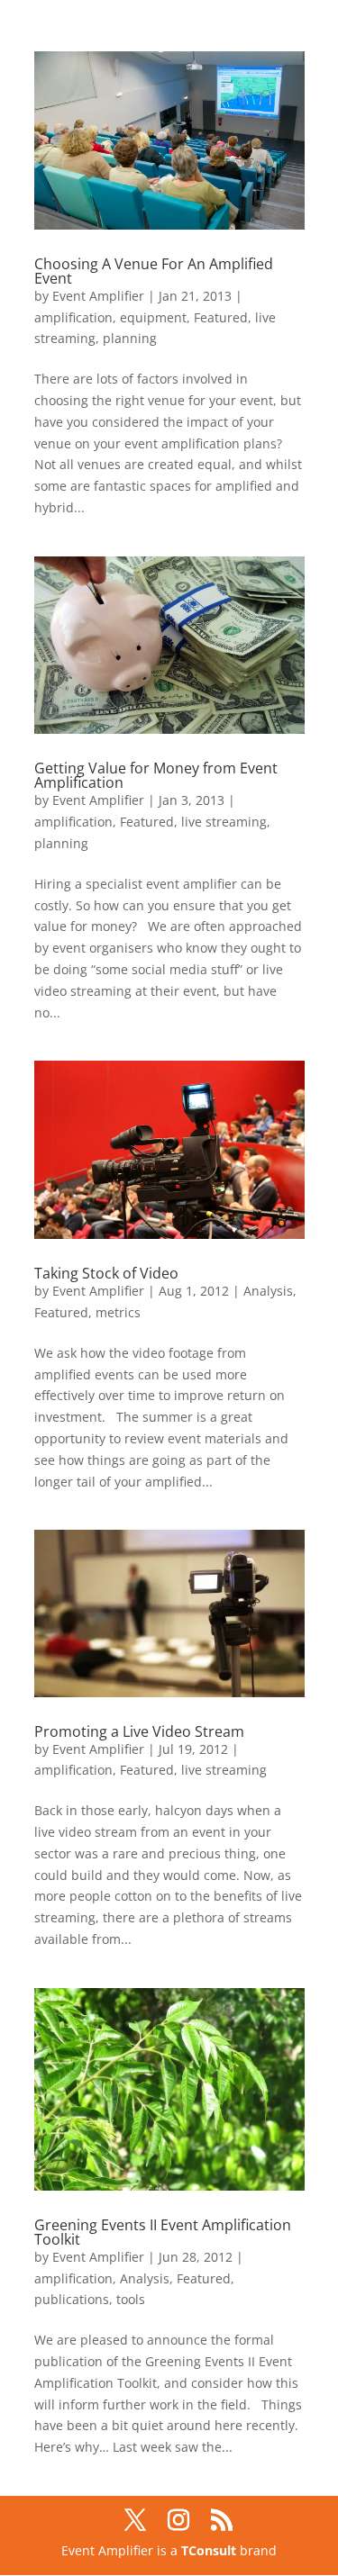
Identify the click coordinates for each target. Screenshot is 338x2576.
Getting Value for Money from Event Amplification (156, 775)
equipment (153, 317)
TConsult (209, 2550)
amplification (73, 317)
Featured (221, 317)
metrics (118, 1312)
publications (72, 2299)
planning (130, 338)
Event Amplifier (98, 296)
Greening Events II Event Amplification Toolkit (163, 2232)
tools (131, 2299)
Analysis (268, 1291)
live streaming (224, 822)
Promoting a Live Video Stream (139, 1731)
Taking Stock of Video (106, 1273)
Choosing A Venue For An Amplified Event (154, 271)
